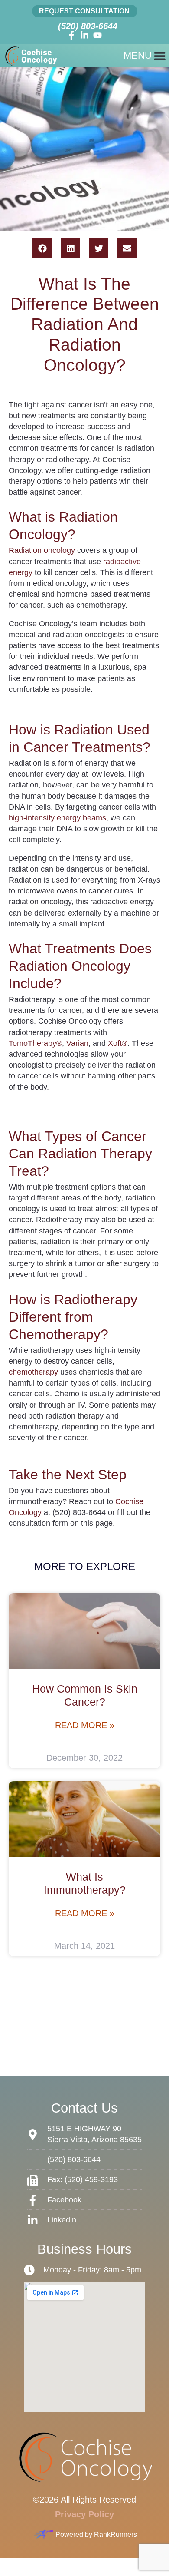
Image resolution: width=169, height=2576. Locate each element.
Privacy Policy (84, 2514)
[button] (42, 248)
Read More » (85, 1725)
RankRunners (115, 2535)
